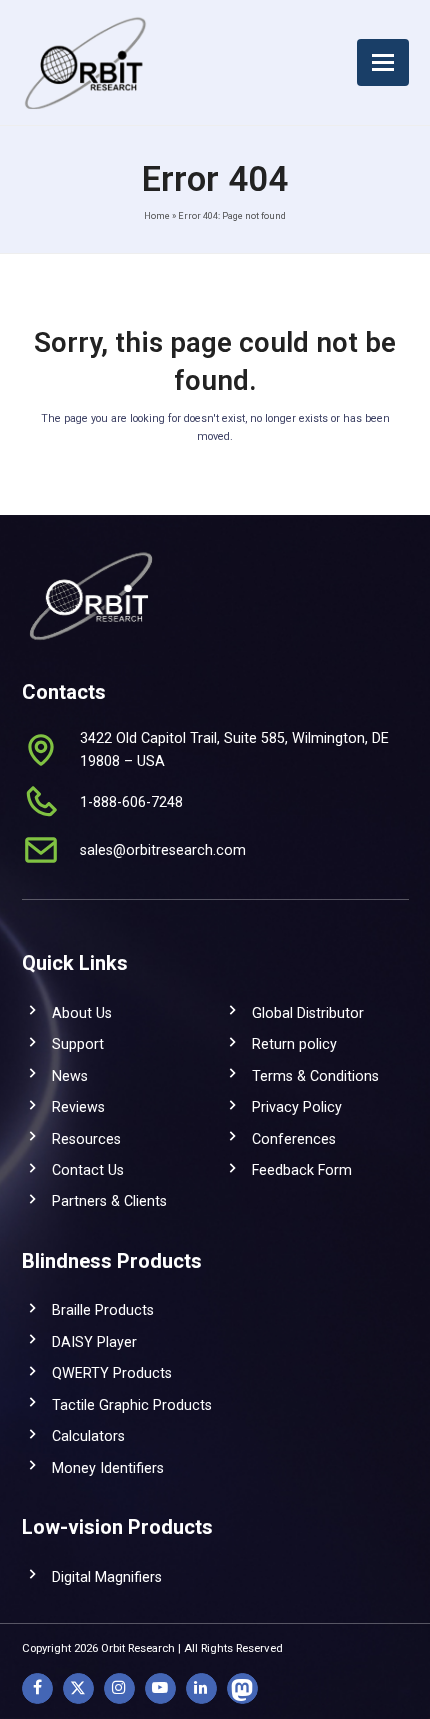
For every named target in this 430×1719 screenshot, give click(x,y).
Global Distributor (308, 1013)
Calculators (88, 1436)
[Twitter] (78, 1688)
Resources (86, 1139)
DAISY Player (94, 1342)
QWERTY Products (112, 1373)
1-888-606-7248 (131, 802)
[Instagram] (119, 1688)
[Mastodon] (242, 1688)
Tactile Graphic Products (132, 1405)
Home (157, 215)
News (70, 1076)
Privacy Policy (297, 1107)
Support (78, 1044)
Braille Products (103, 1310)
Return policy (294, 1044)
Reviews (78, 1107)
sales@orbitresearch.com (163, 850)
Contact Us (88, 1170)
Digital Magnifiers (107, 1577)
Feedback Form (302, 1170)
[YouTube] (160, 1688)
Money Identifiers (108, 1468)
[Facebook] (37, 1688)
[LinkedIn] (201, 1688)
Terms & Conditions (315, 1076)
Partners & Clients (109, 1201)
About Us (82, 1013)
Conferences (294, 1139)
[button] (383, 62)
